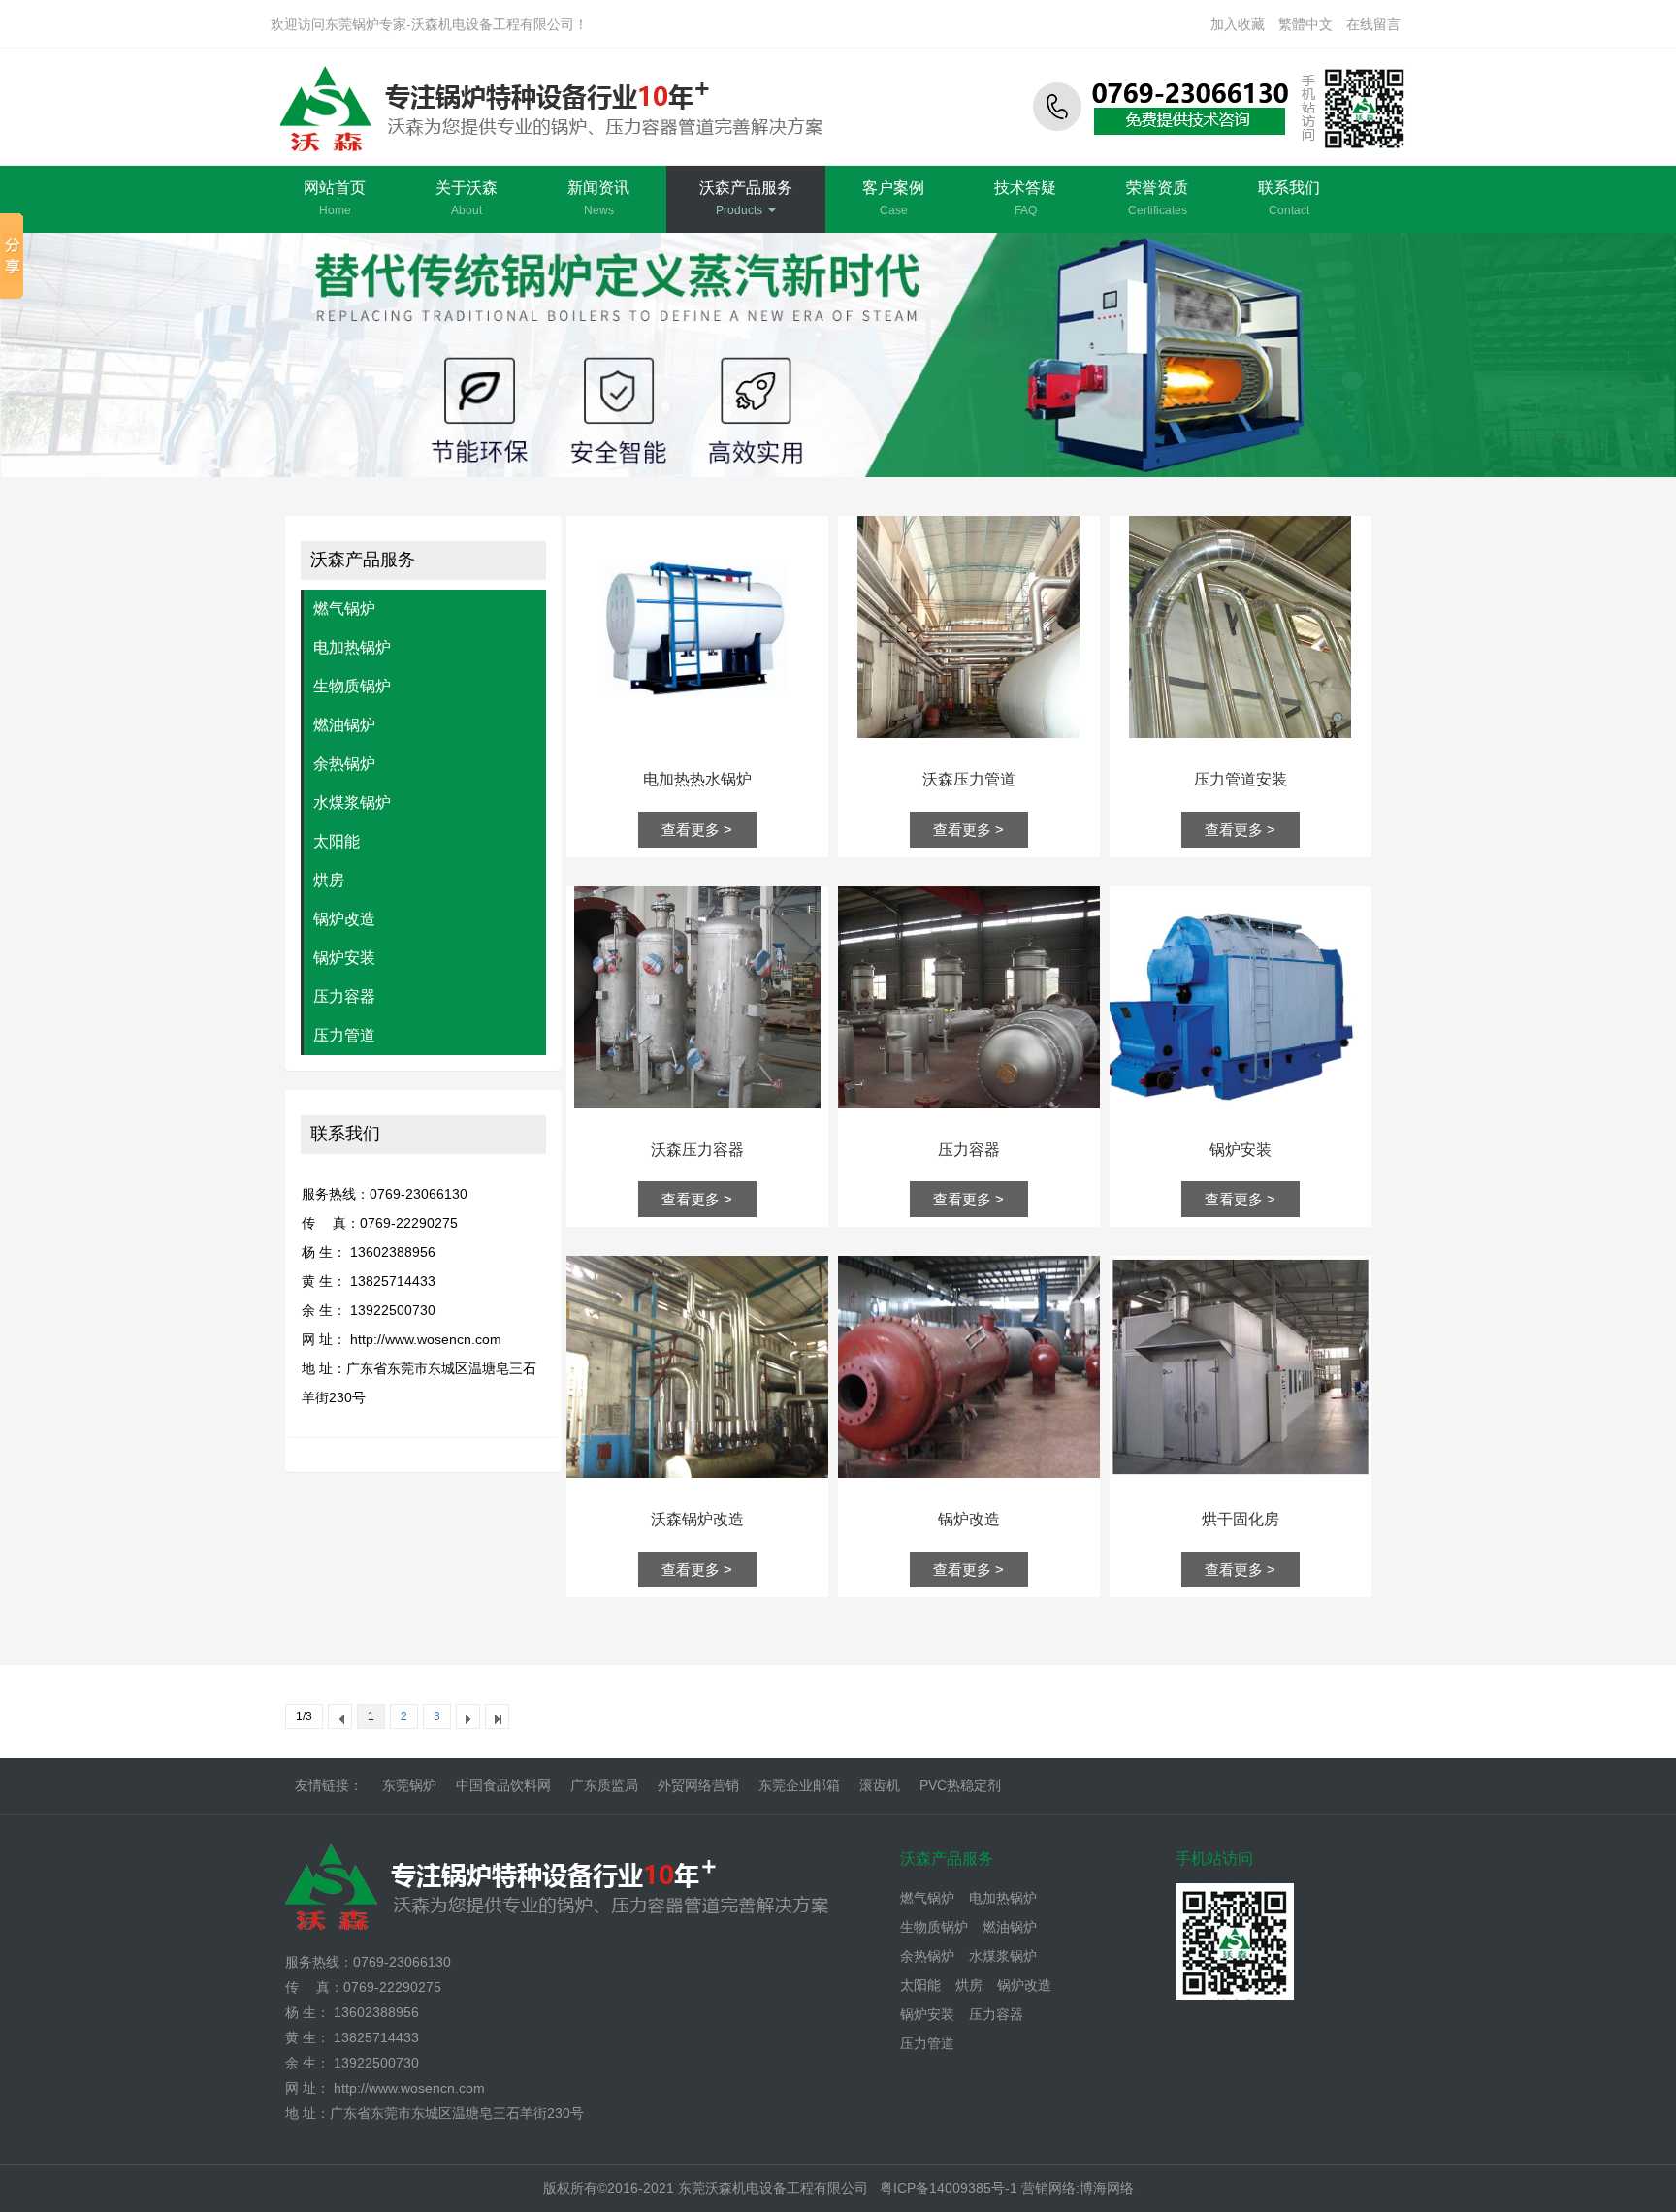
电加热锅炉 (352, 647)
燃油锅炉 (344, 725)
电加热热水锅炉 (697, 779)
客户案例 (893, 198)
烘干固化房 (1241, 1519)
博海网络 (1107, 2188)
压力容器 (344, 996)
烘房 (329, 880)
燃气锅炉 (344, 609)
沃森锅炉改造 (697, 1519)
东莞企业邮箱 (799, 1785)
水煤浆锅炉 (352, 802)
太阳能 (337, 841)
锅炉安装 (344, 958)
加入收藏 (1238, 24)
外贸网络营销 (698, 1785)
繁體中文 (1305, 24)
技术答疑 (1025, 198)
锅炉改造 (344, 919)
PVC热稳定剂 (960, 1785)
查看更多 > (697, 830)
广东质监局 (604, 1785)
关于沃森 (467, 198)
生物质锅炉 (352, 686)
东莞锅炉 (409, 1785)
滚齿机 (880, 1785)
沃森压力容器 (697, 1150)
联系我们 (1289, 198)
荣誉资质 (1157, 198)
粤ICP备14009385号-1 (951, 2188)
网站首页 (335, 198)
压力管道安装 (1241, 779)
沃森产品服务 (746, 198)
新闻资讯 (598, 198)
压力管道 (344, 1035)
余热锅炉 (344, 764)
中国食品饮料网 (503, 1785)
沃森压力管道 (969, 779)
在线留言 (1373, 24)
